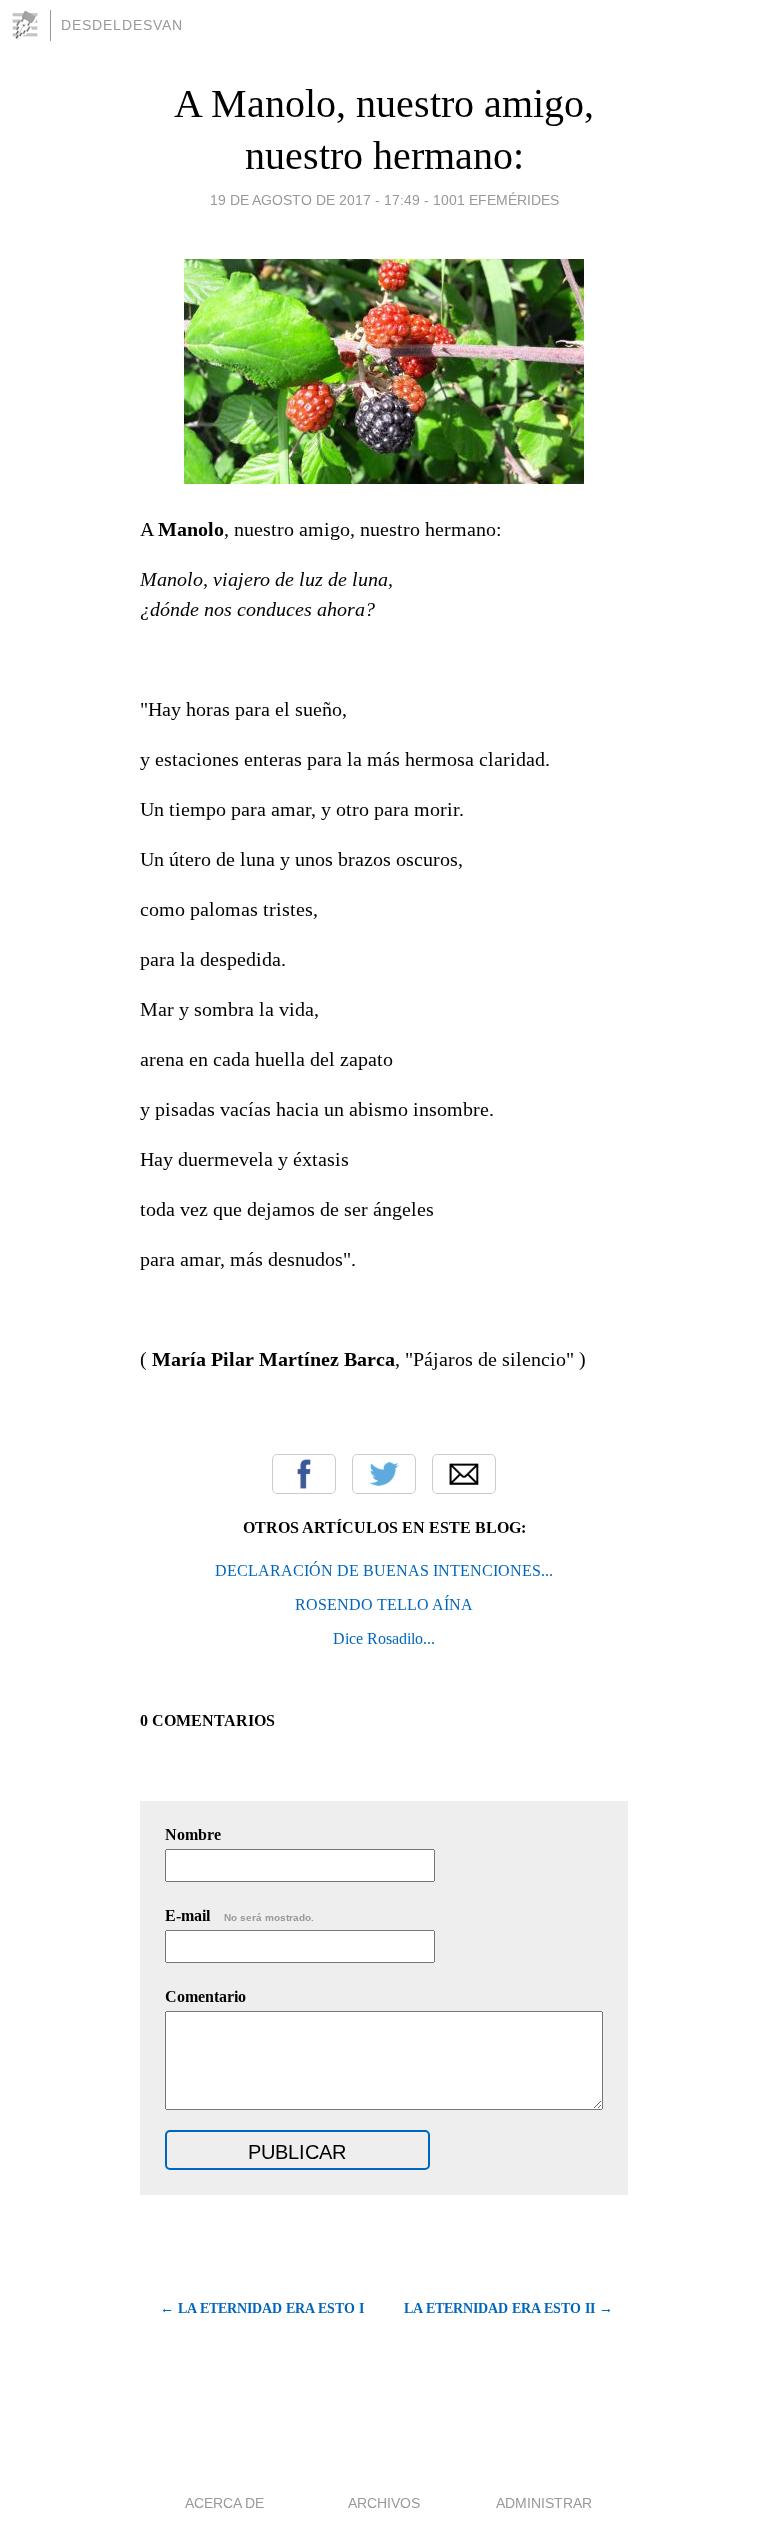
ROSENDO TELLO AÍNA (384, 1604)
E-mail (239, 1915)
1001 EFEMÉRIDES (496, 200)
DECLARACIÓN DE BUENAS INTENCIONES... (384, 1570)
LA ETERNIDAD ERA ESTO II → (508, 2308)
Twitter (384, 1474)
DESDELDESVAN (122, 25)
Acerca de (224, 2503)
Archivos (384, 2503)
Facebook (304, 1474)
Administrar (544, 2503)
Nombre (193, 1834)
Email (464, 1474)
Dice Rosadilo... (384, 1638)
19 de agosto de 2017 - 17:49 (315, 200)
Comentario (205, 1996)
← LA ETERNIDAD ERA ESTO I (262, 2308)
